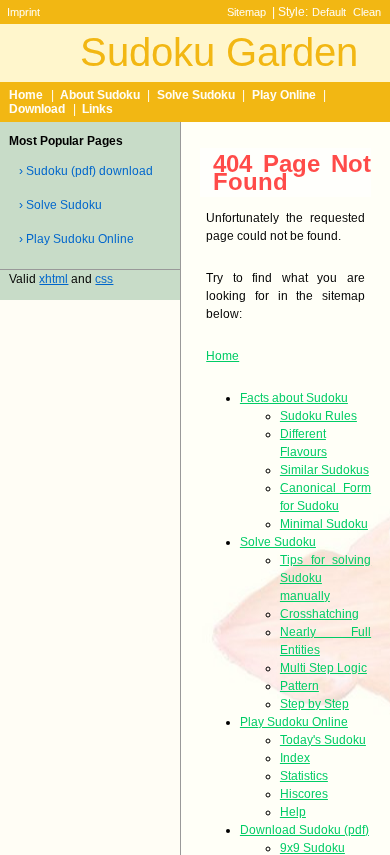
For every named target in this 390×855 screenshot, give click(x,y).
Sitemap (246, 12)
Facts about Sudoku (294, 398)
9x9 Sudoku (312, 848)
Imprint (23, 12)
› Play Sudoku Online (76, 239)
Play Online (284, 95)
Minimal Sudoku (324, 524)
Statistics (304, 776)
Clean (367, 12)
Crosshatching (319, 614)
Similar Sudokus (324, 470)
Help (293, 812)
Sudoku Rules (318, 416)
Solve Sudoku (196, 95)
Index (295, 758)
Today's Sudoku (323, 740)
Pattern (299, 686)
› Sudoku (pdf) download (86, 171)
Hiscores (304, 794)
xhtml (53, 279)
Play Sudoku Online (294, 722)
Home (26, 95)
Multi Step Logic (323, 668)
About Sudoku (100, 95)
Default (329, 12)
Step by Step (314, 704)
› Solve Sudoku (60, 205)
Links (97, 109)
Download (37, 109)
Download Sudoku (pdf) (304, 830)
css (104, 279)
